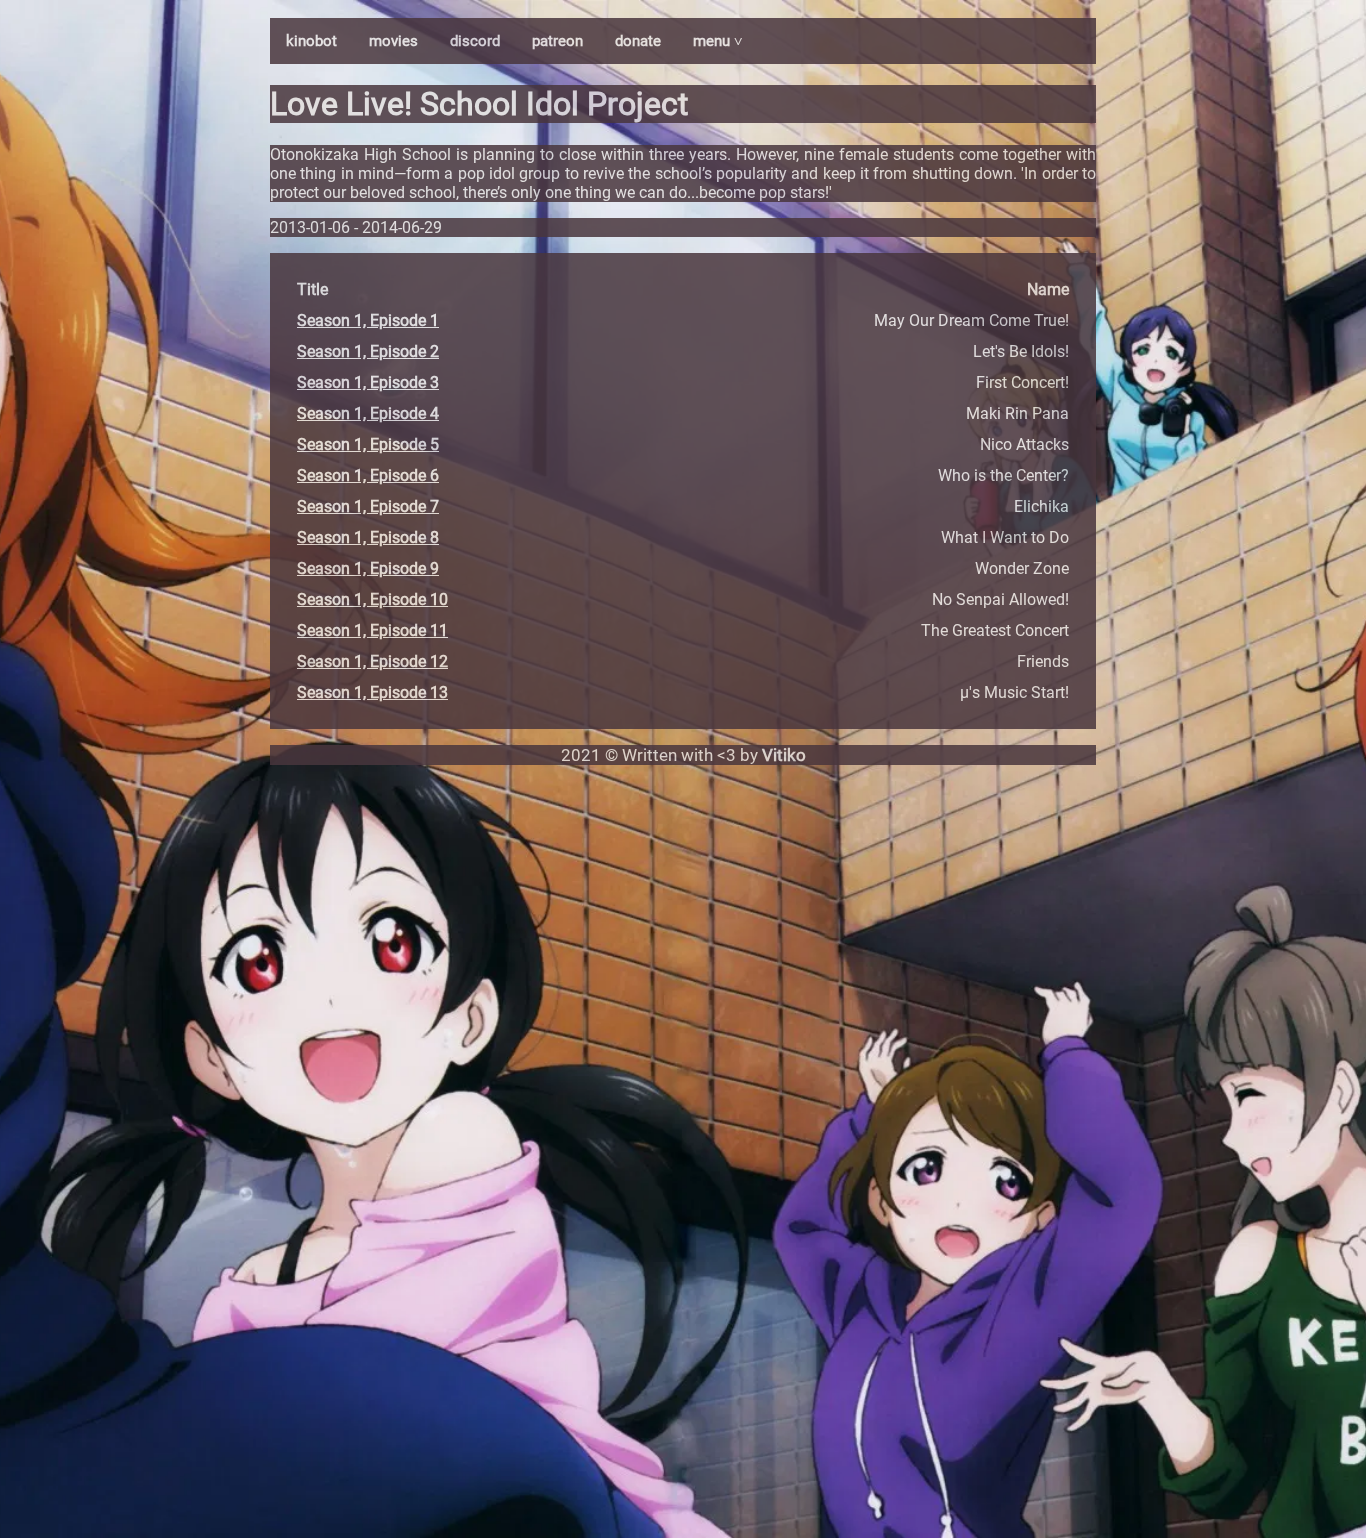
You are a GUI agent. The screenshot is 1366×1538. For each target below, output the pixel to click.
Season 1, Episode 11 (372, 630)
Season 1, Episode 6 (368, 475)
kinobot (311, 41)
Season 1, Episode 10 (372, 599)
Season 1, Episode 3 (368, 382)
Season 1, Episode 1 (368, 320)
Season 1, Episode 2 (368, 351)
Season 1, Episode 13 (372, 692)
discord (475, 41)
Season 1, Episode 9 (368, 568)
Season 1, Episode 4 (368, 413)
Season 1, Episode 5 (368, 444)
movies (393, 41)
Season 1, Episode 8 (368, 537)
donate (638, 41)
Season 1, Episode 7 (368, 506)
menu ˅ (718, 41)
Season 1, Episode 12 (372, 661)
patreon (557, 41)
